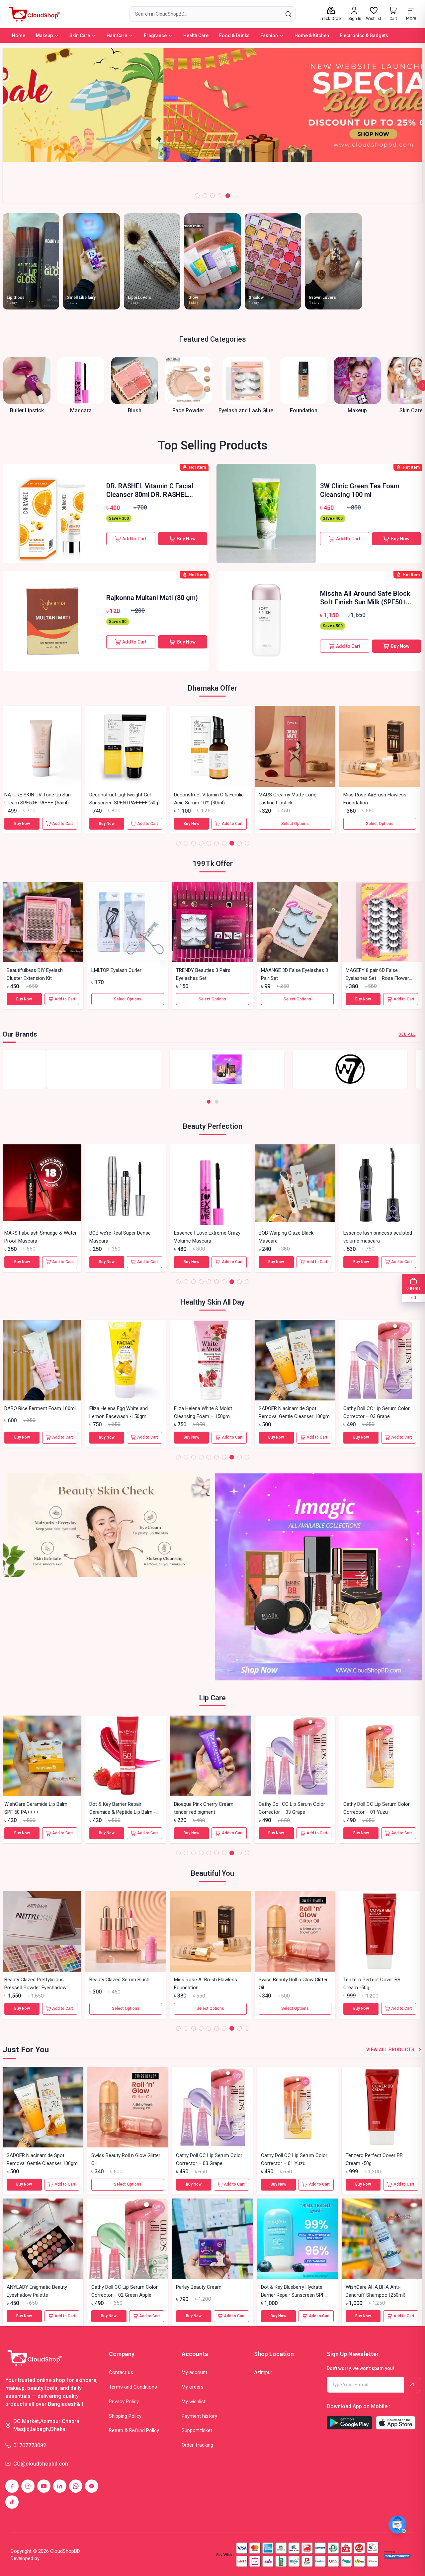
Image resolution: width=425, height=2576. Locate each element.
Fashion (269, 35)
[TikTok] (12, 2502)
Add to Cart (134, 539)
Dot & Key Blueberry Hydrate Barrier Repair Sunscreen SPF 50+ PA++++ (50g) (378, 1416)
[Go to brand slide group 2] (216, 1102)
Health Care (196, 35)
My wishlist (194, 2402)
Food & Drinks (234, 35)
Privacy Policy (124, 2402)
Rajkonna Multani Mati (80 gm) (152, 598)
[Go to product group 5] (209, 843)
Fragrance (155, 35)
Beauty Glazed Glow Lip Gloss (209, 795)
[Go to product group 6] (216, 843)
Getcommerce (58, 2558)
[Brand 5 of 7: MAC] (89, 1069)
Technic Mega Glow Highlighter (125, 795)
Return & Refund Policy (134, 2430)
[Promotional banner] (106, 1577)
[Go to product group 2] (186, 843)
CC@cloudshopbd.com (42, 2464)
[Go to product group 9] (239, 843)
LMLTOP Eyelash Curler (116, 970)
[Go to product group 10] (247, 843)
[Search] (288, 14)
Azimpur (263, 2372)
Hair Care (117, 35)
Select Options (43, 824)
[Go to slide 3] (212, 196)
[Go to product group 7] (224, 843)
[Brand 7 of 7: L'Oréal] (336, 1069)
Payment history (199, 2416)
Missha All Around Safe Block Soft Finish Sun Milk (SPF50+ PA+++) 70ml (365, 598)
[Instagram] (28, 2486)
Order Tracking (197, 2445)
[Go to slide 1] (197, 196)
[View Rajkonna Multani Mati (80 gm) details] (52, 621)
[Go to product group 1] (178, 843)
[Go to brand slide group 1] (209, 1102)
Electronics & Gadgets (364, 35)
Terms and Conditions (133, 2387)
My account (194, 2372)
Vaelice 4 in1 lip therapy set (375, 1804)
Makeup (44, 35)
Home (19, 35)
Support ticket (197, 2430)
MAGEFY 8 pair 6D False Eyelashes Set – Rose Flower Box (377, 978)
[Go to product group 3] (194, 843)
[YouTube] (44, 2486)
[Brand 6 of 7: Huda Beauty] (213, 1069)
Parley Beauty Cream (284, 1408)
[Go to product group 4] (201, 843)
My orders (193, 2387)
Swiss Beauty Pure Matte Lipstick (297, 795)
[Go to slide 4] (220, 196)
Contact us (121, 2372)
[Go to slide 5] (228, 196)
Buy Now (186, 539)
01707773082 (30, 2445)
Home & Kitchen (312, 35)
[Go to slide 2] (205, 196)
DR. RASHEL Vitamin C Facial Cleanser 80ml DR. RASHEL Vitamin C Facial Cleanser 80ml (150, 490)
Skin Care (80, 35)
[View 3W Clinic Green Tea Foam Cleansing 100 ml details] (266, 513)
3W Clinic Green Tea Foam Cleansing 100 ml (360, 490)
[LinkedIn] (60, 2486)
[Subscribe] (412, 2385)
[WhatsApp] (76, 2486)
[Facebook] (12, 2486)
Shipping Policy (125, 2416)
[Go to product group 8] (232, 843)
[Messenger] (92, 2486)
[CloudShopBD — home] (33, 14)
